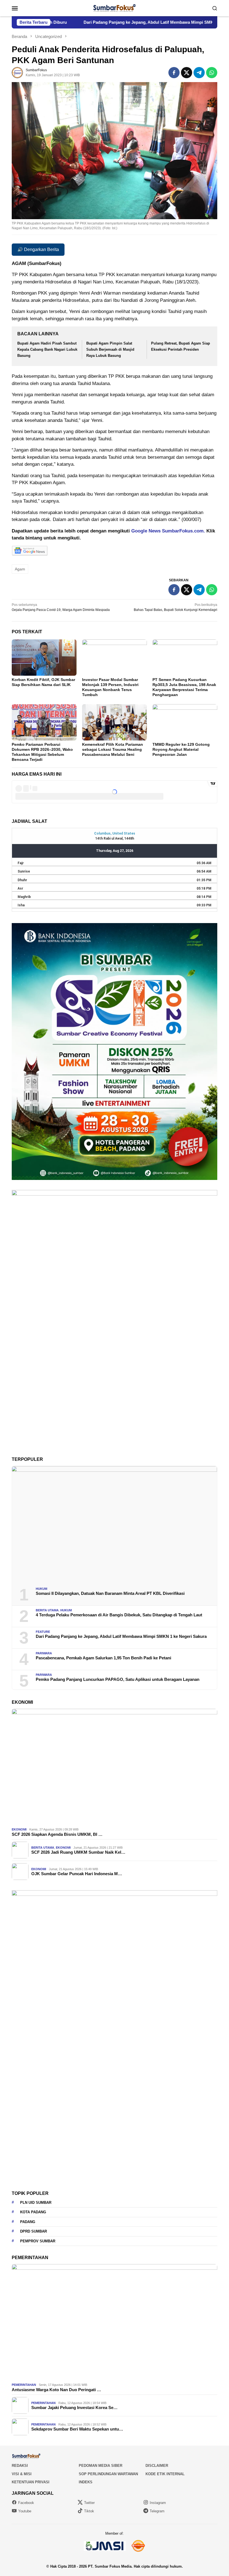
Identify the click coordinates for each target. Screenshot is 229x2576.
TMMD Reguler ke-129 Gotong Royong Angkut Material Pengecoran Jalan (181, 749)
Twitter (89, 2503)
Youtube (25, 2511)
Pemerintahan (24, 2385)
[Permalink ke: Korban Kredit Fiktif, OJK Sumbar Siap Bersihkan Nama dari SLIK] (44, 658)
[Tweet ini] (187, 73)
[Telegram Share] (199, 73)
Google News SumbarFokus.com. (168, 531)
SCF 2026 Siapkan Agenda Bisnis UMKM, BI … (57, 1834)
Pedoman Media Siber (101, 2466)
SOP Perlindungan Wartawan (108, 2474)
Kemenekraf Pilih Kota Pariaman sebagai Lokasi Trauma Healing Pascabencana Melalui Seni (113, 749)
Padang (28, 2222)
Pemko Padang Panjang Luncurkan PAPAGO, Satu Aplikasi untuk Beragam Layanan (118, 1679)
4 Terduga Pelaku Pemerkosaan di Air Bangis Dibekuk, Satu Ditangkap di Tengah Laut (119, 1615)
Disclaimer (157, 2466)
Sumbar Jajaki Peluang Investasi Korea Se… (74, 2407)
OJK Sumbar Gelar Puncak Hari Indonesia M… (77, 1874)
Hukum (41, 1589)
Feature (43, 1632)
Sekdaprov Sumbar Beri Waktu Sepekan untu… (77, 2429)
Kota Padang (33, 2212)
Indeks (86, 2482)
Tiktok (89, 2511)
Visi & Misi (22, 2474)
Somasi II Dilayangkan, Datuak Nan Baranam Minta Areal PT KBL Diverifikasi (110, 1593)
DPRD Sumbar (34, 2231)
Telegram (157, 2511)
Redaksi (20, 2466)
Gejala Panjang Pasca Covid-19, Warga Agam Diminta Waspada (61, 607)
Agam (20, 569)
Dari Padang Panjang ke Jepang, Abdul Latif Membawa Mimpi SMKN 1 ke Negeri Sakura (121, 1636)
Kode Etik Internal (165, 2474)
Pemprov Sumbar (38, 2241)
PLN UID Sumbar (36, 2203)
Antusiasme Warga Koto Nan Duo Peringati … (56, 2390)
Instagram (158, 2503)
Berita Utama (47, 1610)
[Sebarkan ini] (174, 73)
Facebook (26, 2503)
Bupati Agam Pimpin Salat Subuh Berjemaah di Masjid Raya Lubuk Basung (110, 349)
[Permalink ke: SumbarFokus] (17, 72)
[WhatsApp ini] (212, 73)
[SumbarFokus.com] (114, 8)
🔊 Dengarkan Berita (38, 249)
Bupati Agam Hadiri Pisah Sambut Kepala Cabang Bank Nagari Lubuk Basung (47, 349)
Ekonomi (19, 1829)
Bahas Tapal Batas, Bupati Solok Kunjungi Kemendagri (176, 607)
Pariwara (44, 1653)
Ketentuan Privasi (31, 2482)
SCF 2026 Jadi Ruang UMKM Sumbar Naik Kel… (78, 1852)
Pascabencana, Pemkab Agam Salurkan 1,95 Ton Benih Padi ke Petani (103, 1658)
